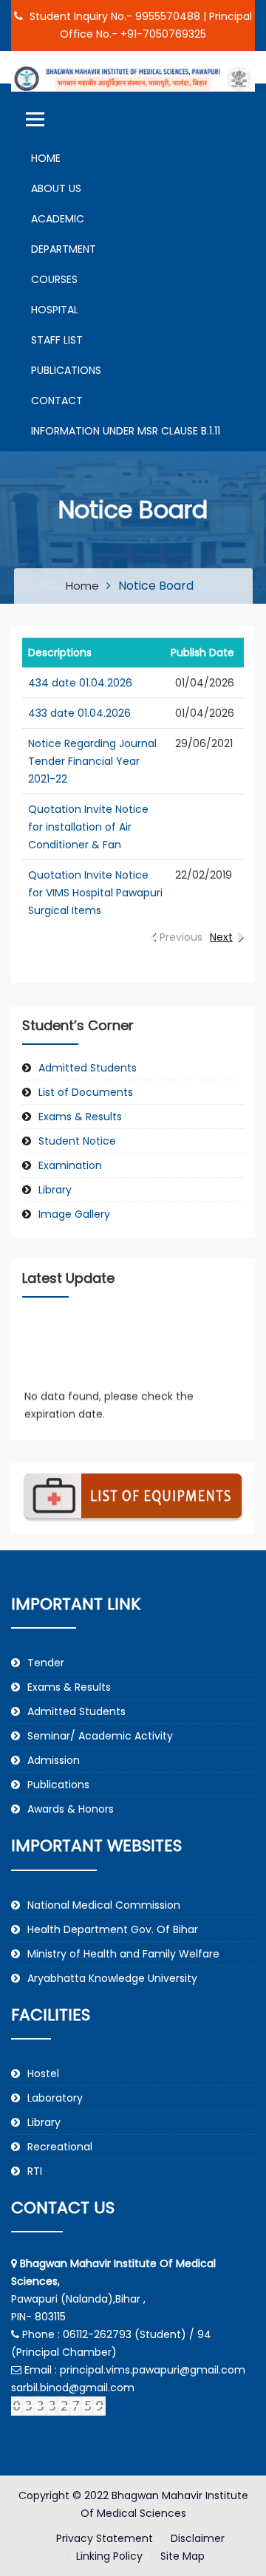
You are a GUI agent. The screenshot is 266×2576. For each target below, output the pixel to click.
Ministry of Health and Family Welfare (123, 1954)
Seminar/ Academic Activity (100, 1736)
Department (64, 249)
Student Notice (77, 1141)
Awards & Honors (71, 1809)
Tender (46, 1663)
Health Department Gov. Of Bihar (113, 1929)
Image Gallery (74, 1214)
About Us (56, 188)
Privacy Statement (105, 2538)
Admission (54, 1760)
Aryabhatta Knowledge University (112, 1978)
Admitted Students (88, 1068)
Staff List (57, 340)
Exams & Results (80, 1117)
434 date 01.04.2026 (80, 683)
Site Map (183, 2556)
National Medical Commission (104, 1905)
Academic (58, 219)
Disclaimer (198, 2538)
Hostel (43, 2074)
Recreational (60, 2147)
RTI (35, 2171)
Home (46, 158)
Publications (66, 370)
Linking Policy (109, 2556)
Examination (70, 1165)
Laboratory (55, 2098)
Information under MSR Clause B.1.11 (126, 431)
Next (221, 937)
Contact (57, 401)
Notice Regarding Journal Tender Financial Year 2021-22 (92, 761)
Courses (54, 279)
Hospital (55, 310)
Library (55, 1190)
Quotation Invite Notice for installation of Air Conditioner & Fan (88, 827)
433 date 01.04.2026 (79, 713)
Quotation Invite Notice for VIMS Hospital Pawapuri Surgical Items (95, 893)
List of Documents (86, 1092)
